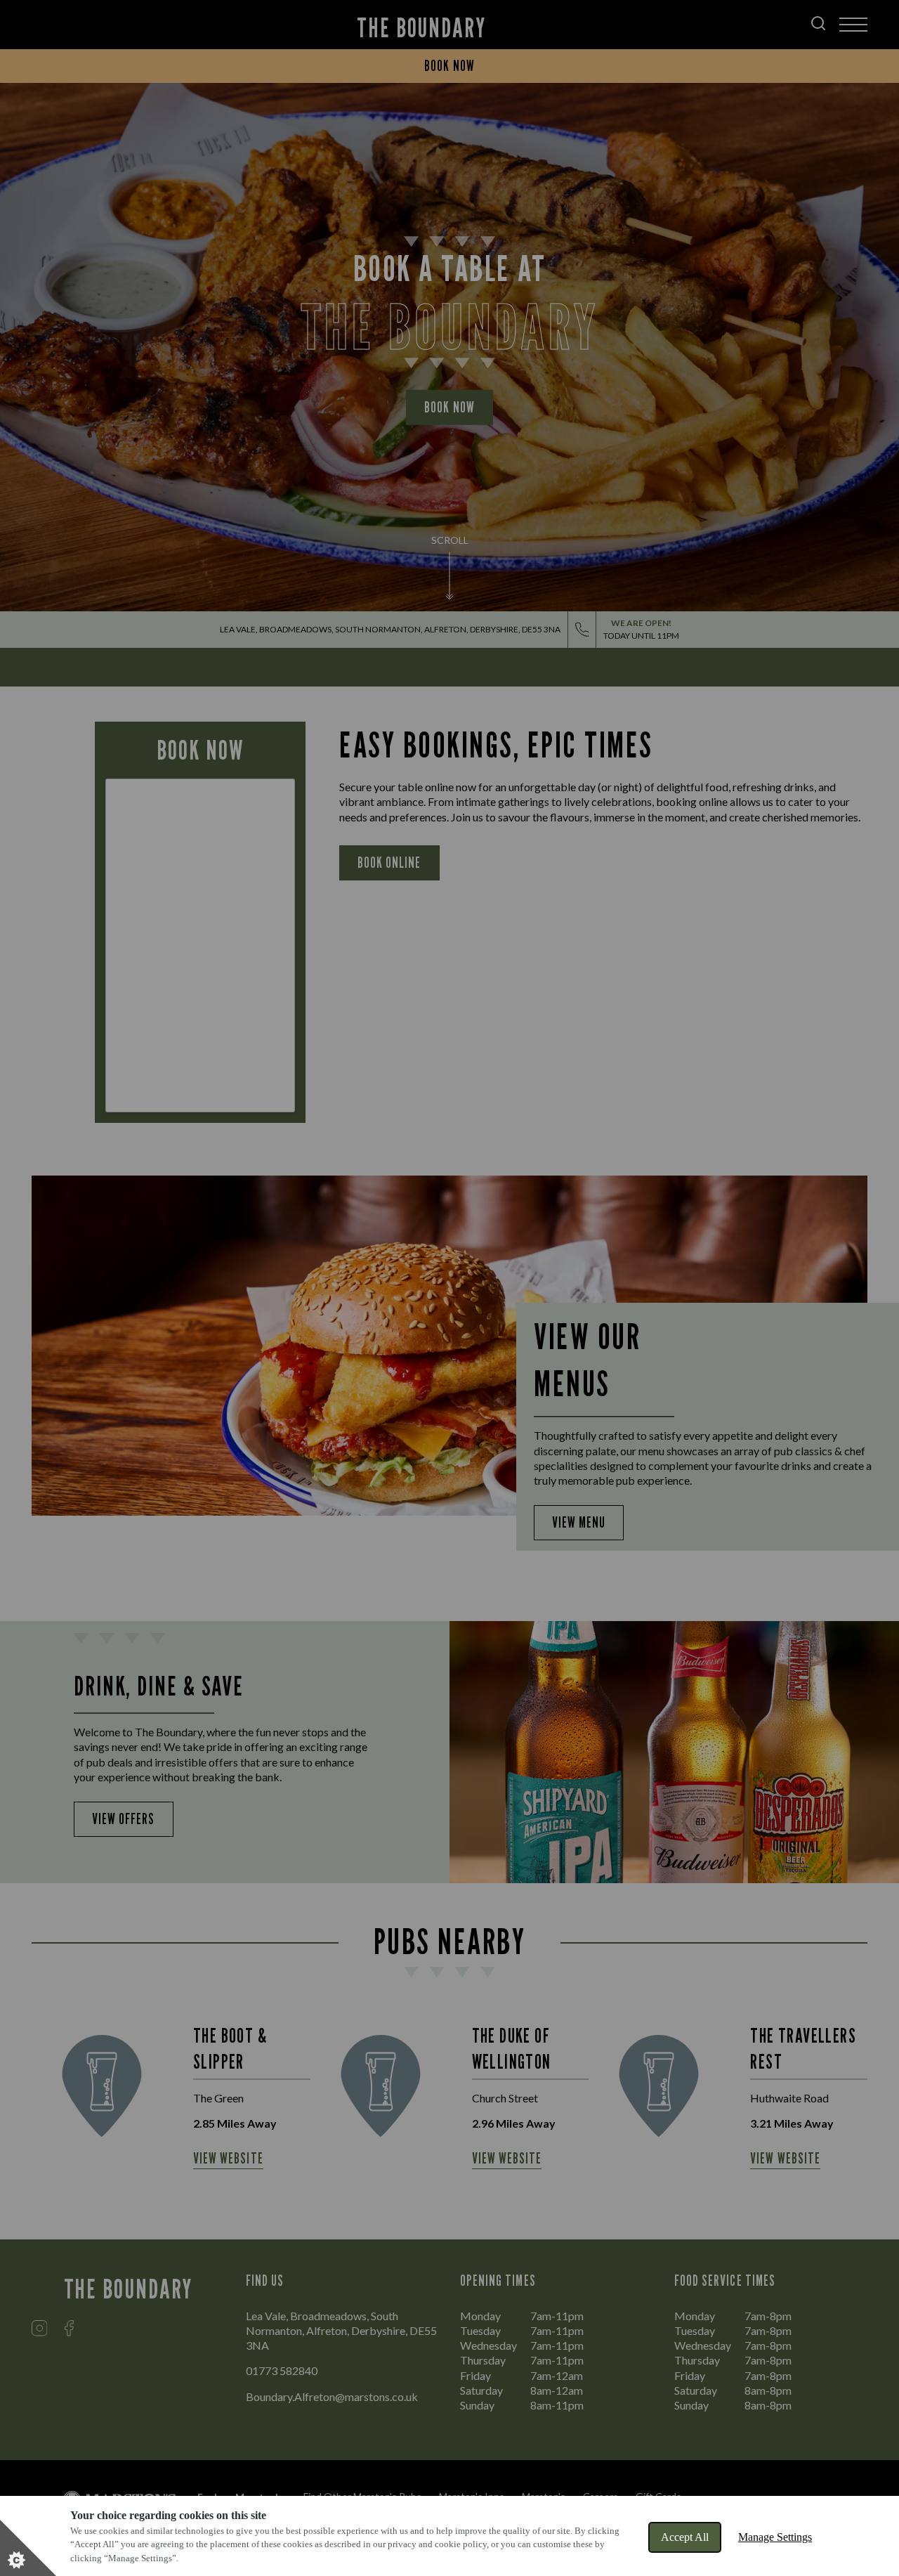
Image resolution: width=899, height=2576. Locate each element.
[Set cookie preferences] (28, 2548)
